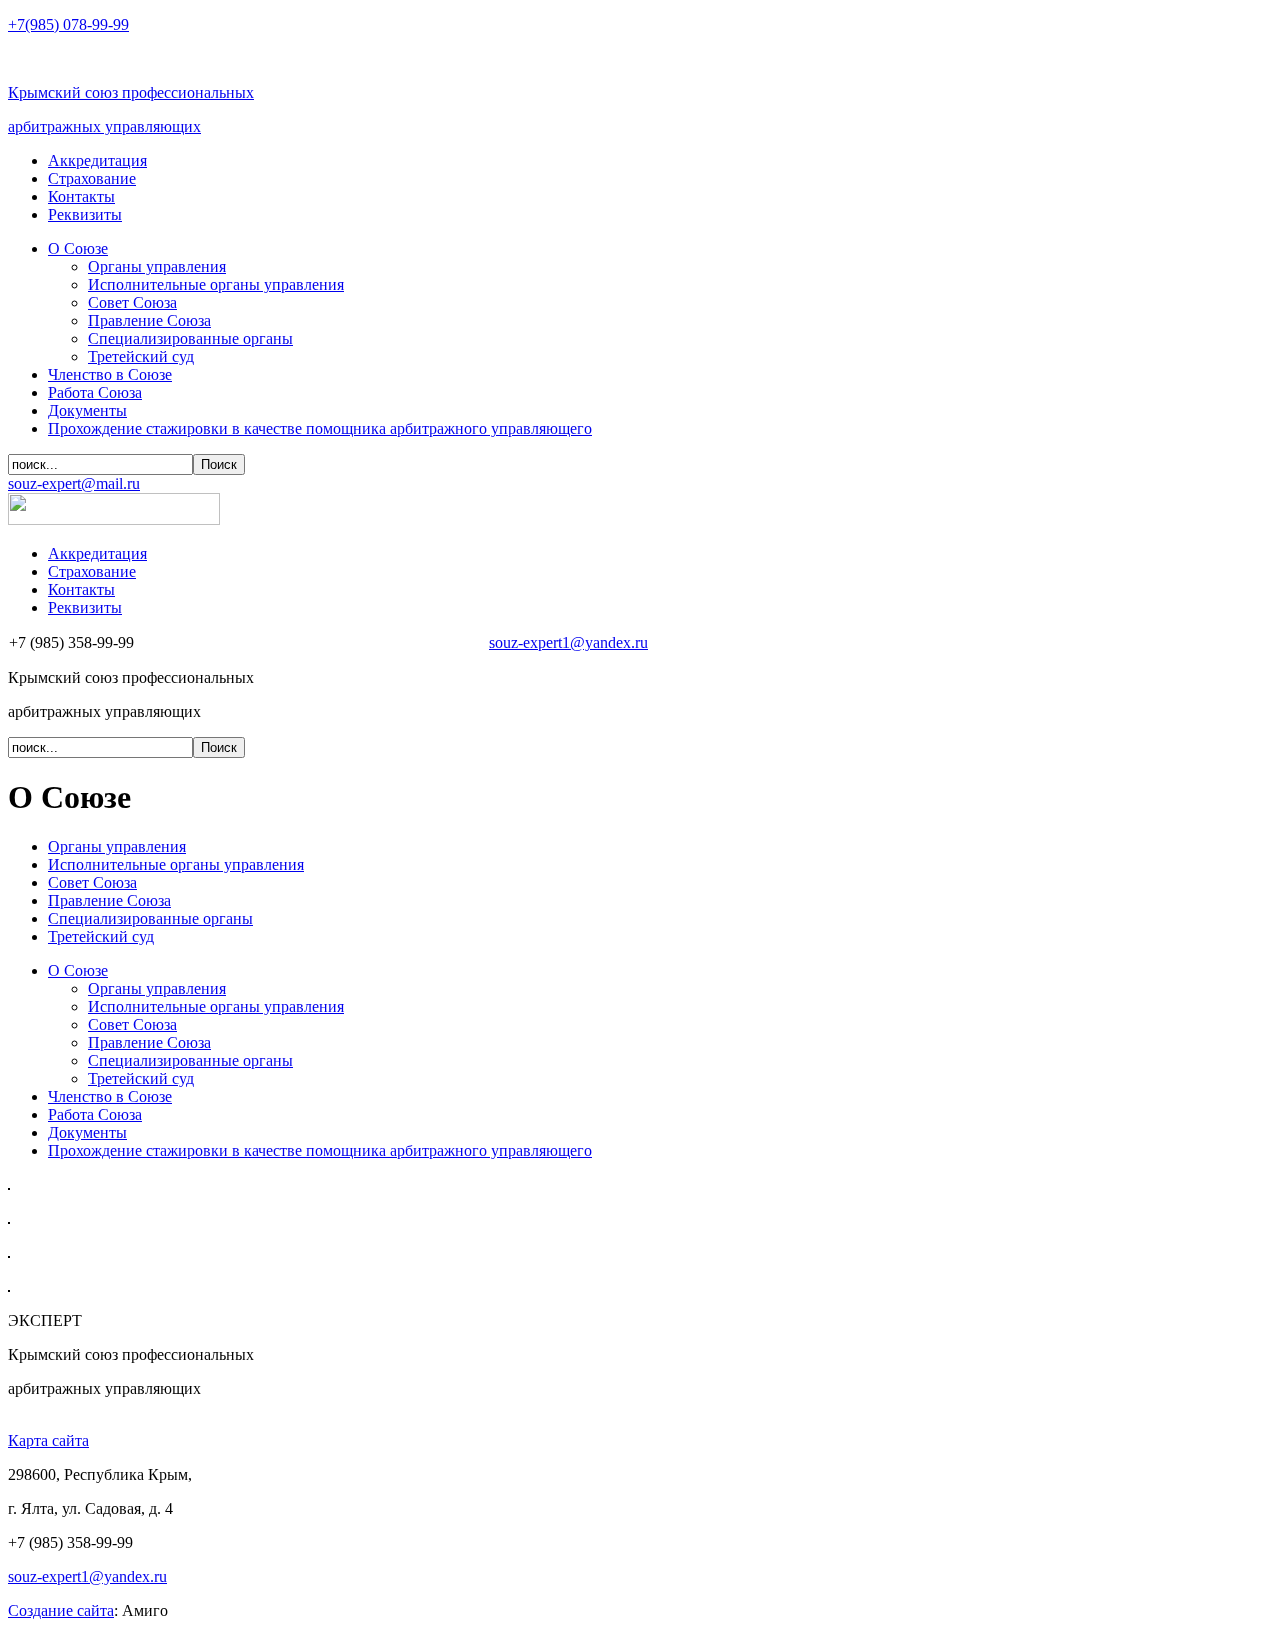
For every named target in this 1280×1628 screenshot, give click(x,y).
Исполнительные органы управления (176, 864)
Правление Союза (109, 900)
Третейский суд (101, 936)
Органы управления (117, 846)
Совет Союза (92, 882)
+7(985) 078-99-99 (68, 24)
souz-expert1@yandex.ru (568, 642)
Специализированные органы (150, 918)
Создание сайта (61, 1610)
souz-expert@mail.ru (74, 483)
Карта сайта (48, 1440)
